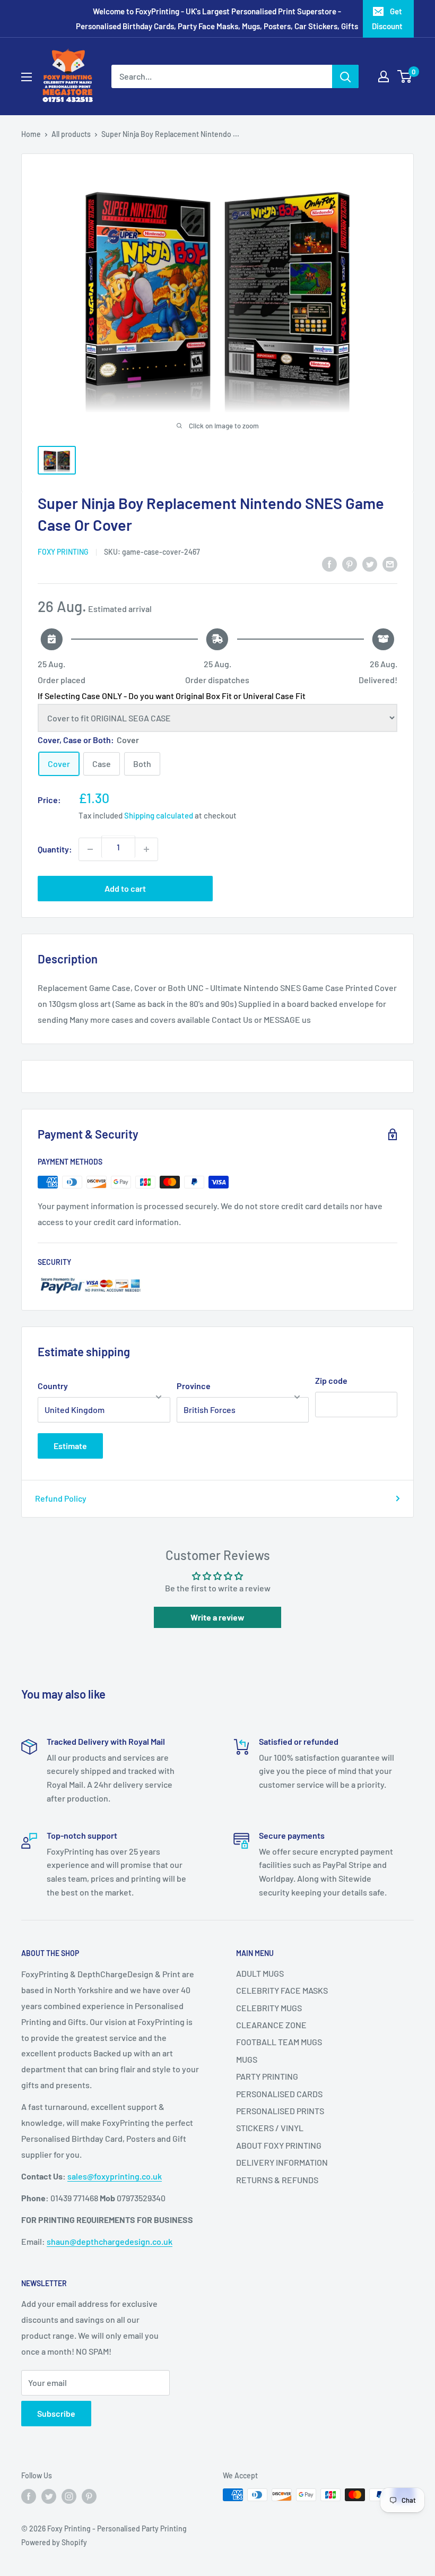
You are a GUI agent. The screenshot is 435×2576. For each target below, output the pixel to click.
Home (31, 134)
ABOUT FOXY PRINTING (279, 2145)
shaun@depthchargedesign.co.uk (110, 2241)
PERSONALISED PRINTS (280, 2111)
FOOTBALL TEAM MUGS (279, 2042)
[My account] (384, 76)
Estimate (70, 1446)
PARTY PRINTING (267, 2076)
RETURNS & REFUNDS (277, 2180)
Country (53, 1386)
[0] (405, 76)
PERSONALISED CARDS (279, 2094)
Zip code (331, 1380)
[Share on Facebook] (329, 563)
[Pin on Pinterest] (350, 563)
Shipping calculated (159, 815)
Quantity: (55, 849)
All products (71, 134)
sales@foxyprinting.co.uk (115, 2176)
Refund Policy (61, 1498)
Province (194, 1386)
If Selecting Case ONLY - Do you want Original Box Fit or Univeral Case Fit (172, 696)
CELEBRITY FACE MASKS (282, 1990)
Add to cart (125, 888)
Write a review (217, 1617)
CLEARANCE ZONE (271, 2025)
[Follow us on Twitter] (49, 2496)
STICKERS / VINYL (270, 2128)
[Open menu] (27, 77)
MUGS (247, 2059)
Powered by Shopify (54, 2542)
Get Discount (387, 19)
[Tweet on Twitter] (370, 563)
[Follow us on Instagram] (69, 2496)
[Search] (345, 76)
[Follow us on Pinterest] (89, 2496)
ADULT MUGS (260, 1973)
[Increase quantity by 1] (146, 849)
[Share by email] (390, 563)
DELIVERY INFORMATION (282, 2162)
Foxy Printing (63, 552)
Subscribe (56, 2413)
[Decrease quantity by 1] (90, 849)
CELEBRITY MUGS (269, 2008)
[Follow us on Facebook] (29, 2496)
